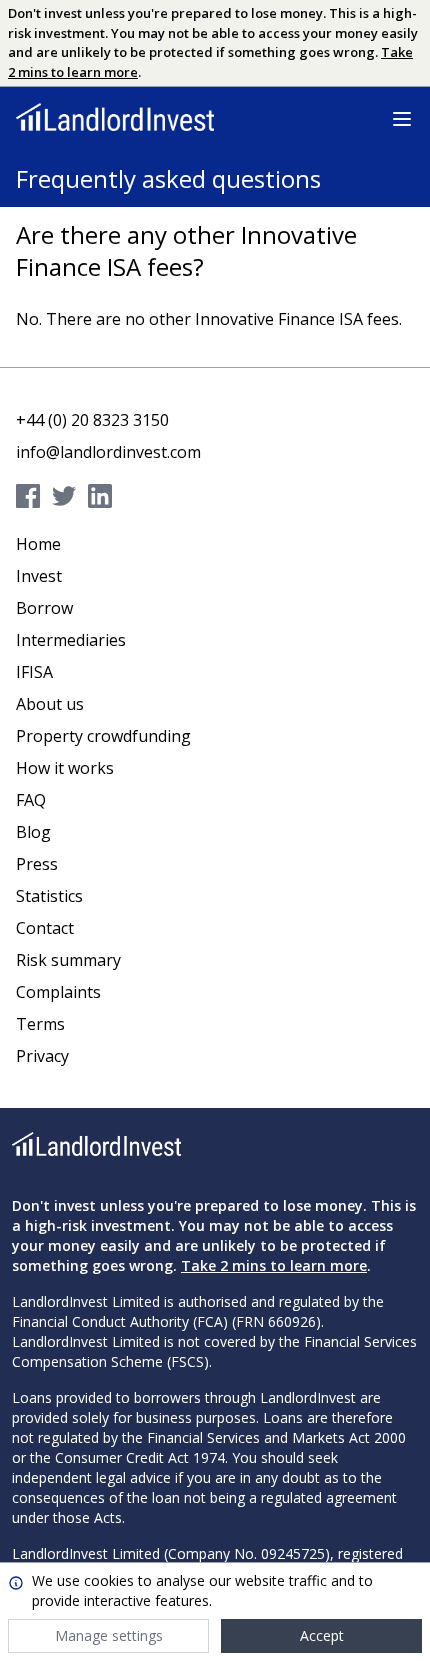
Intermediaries (71, 640)
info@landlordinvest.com (108, 452)
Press (37, 864)
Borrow (44, 608)
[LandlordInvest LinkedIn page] (104, 496)
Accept (322, 1635)
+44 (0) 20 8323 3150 (92, 420)
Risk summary (68, 960)
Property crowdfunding (103, 736)
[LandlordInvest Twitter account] (68, 496)
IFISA (34, 672)
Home (38, 544)
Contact (45, 928)
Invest (39, 576)
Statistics (49, 896)
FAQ (31, 800)
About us (50, 704)
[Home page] (115, 117)
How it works (65, 768)
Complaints (58, 992)
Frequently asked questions (168, 178)
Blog (33, 832)
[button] (402, 119)
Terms (40, 1024)
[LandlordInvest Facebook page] (32, 496)
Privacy (42, 1056)
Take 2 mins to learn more (274, 1265)
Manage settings (109, 1635)
